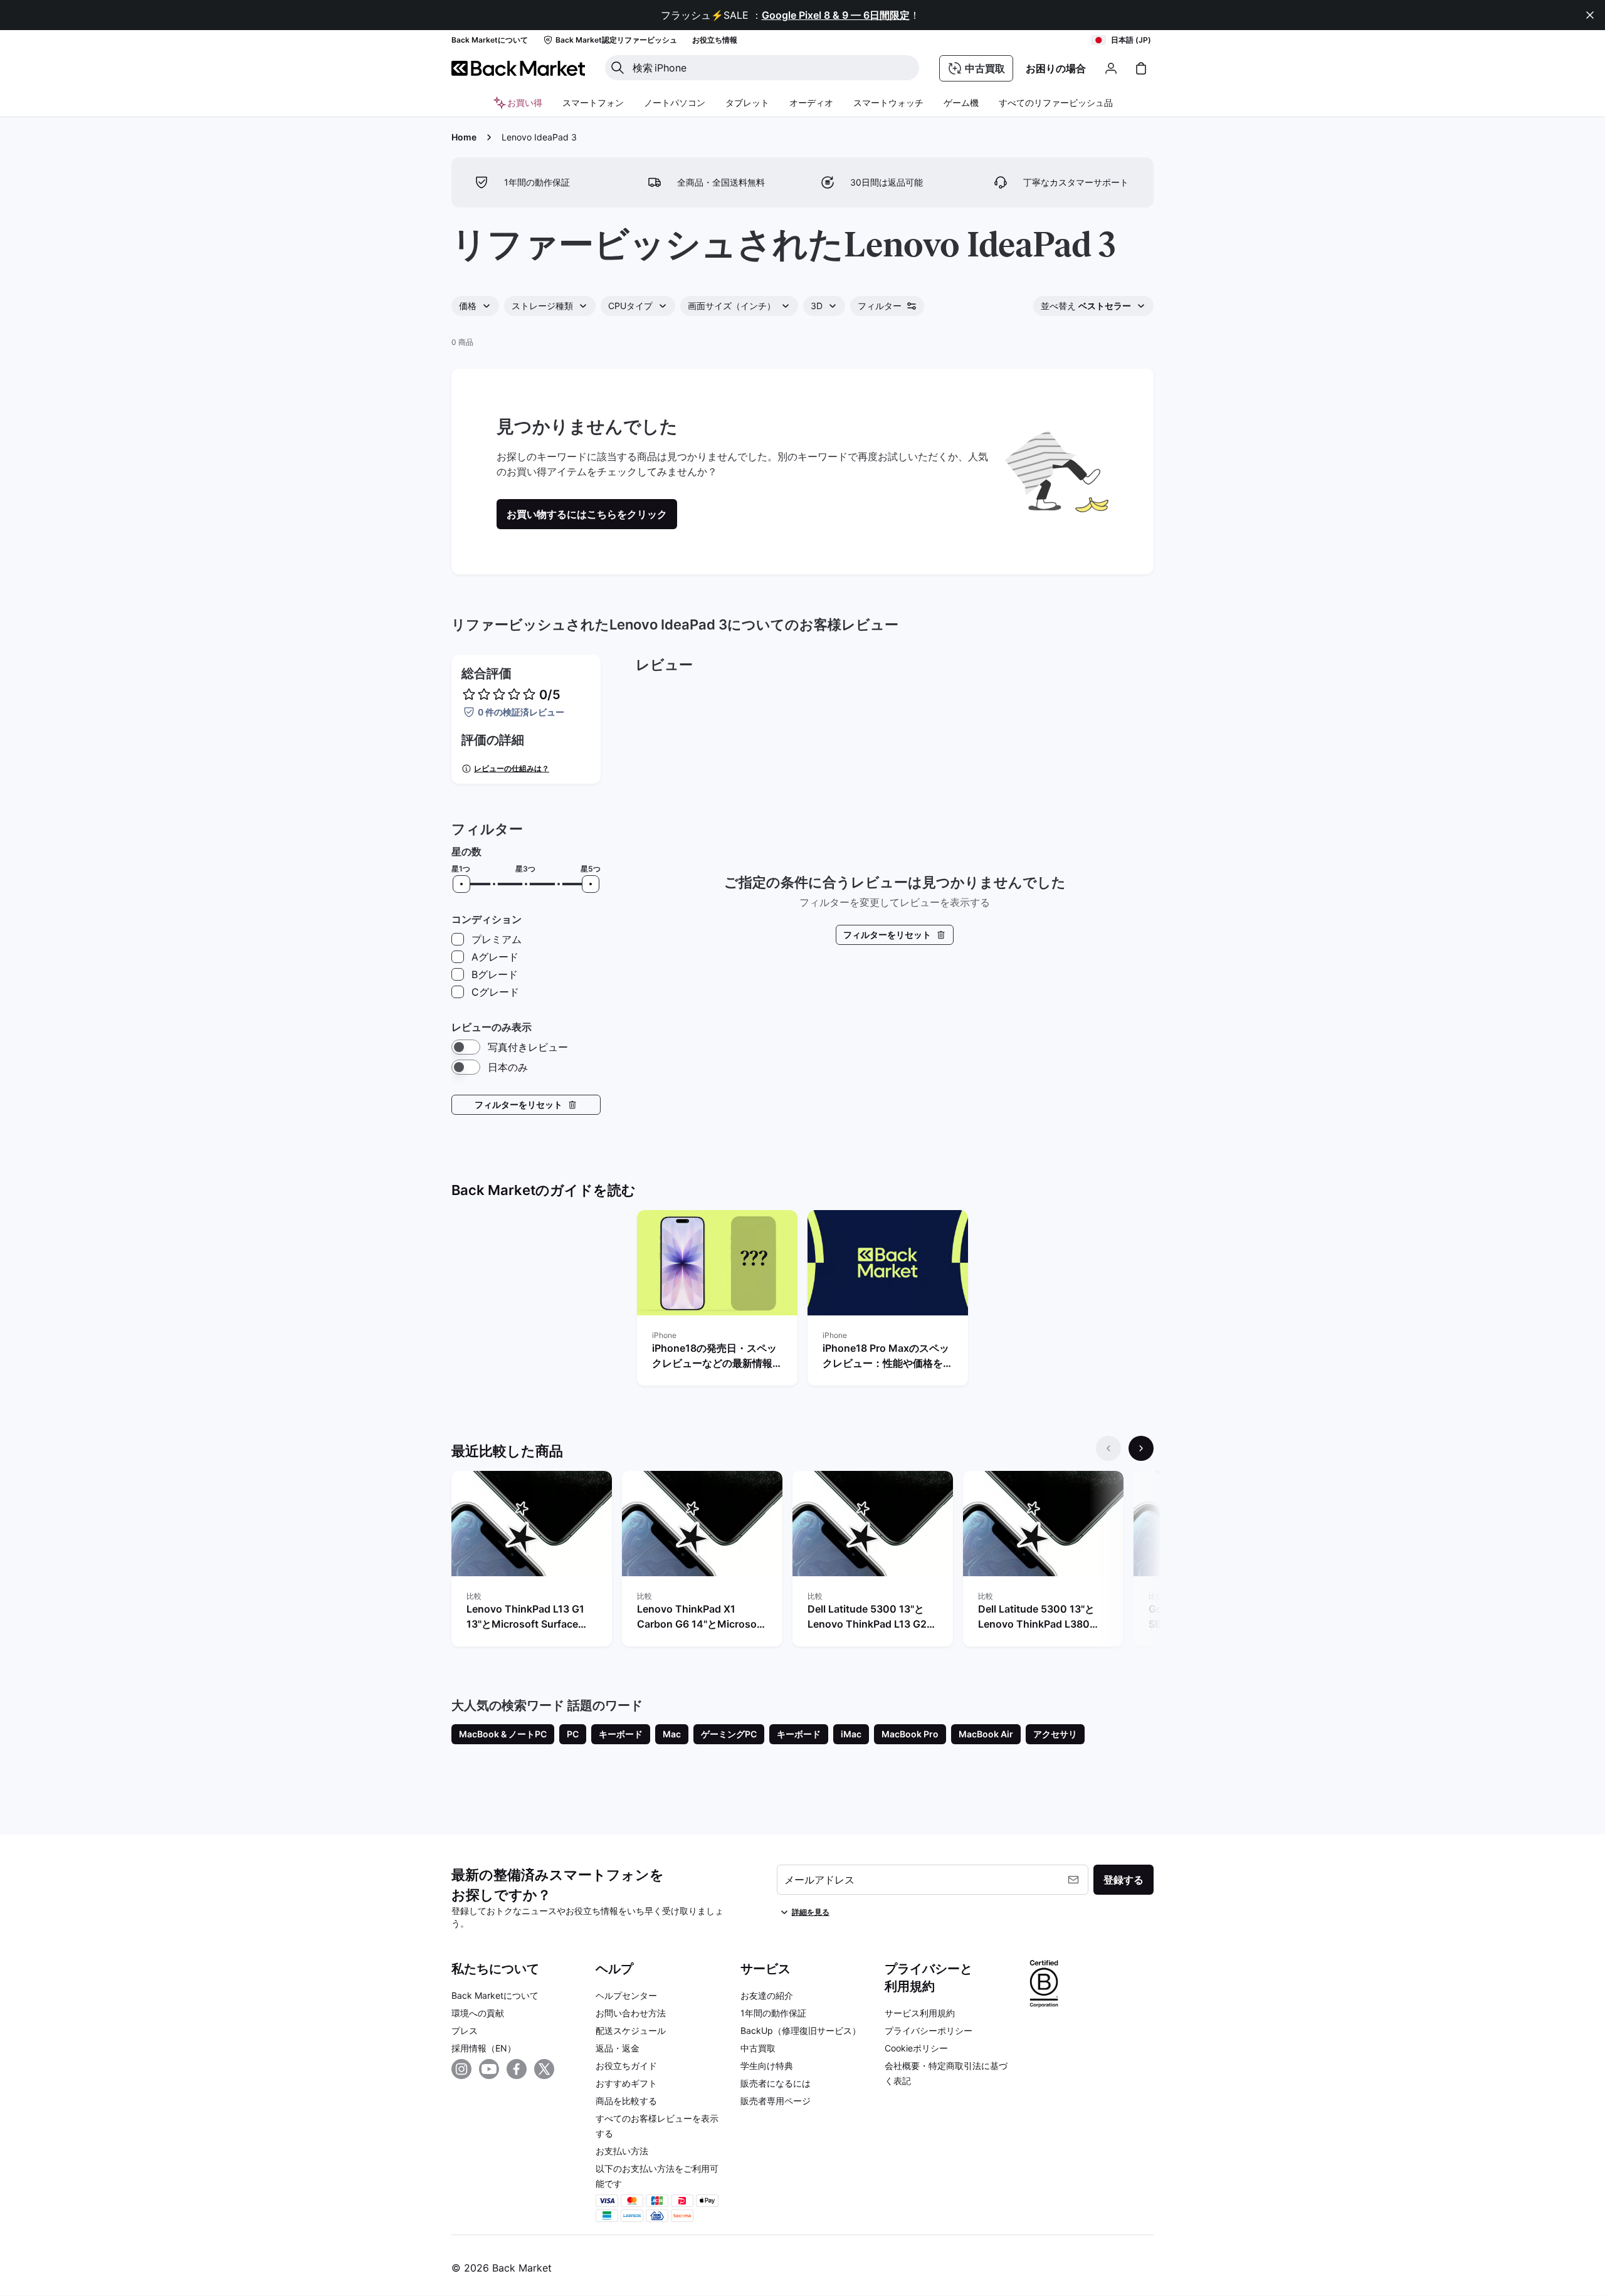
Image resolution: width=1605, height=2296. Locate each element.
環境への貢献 (478, 2013)
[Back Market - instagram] (461, 2069)
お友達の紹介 (767, 1995)
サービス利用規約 (920, 2013)
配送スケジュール (631, 2030)
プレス (465, 2030)
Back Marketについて (495, 1995)
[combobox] (475, 306)
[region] (802, 1300)
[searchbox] (772, 68)
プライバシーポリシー (929, 2030)
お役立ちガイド (626, 2066)
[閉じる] (1590, 15)
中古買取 (758, 2048)
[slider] (461, 884)
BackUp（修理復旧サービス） (801, 2030)
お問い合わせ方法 (631, 2013)
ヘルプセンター (626, 1995)
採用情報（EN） (484, 2048)
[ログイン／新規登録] (1111, 68)
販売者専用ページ (776, 2101)
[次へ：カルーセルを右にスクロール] (1141, 1448)
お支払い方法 (622, 2151)
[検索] (618, 68)
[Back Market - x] (544, 2069)
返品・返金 (618, 2048)
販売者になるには (776, 2083)
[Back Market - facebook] (517, 2069)
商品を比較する (626, 2101)
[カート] (1141, 68)
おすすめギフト (626, 2083)
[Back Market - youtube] (489, 2069)
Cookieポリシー (916, 2048)
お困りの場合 (1056, 68)
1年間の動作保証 (773, 2013)
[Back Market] (518, 68)
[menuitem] (593, 103)
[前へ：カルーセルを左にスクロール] (1108, 1448)
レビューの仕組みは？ (512, 768)
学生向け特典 (767, 2066)
